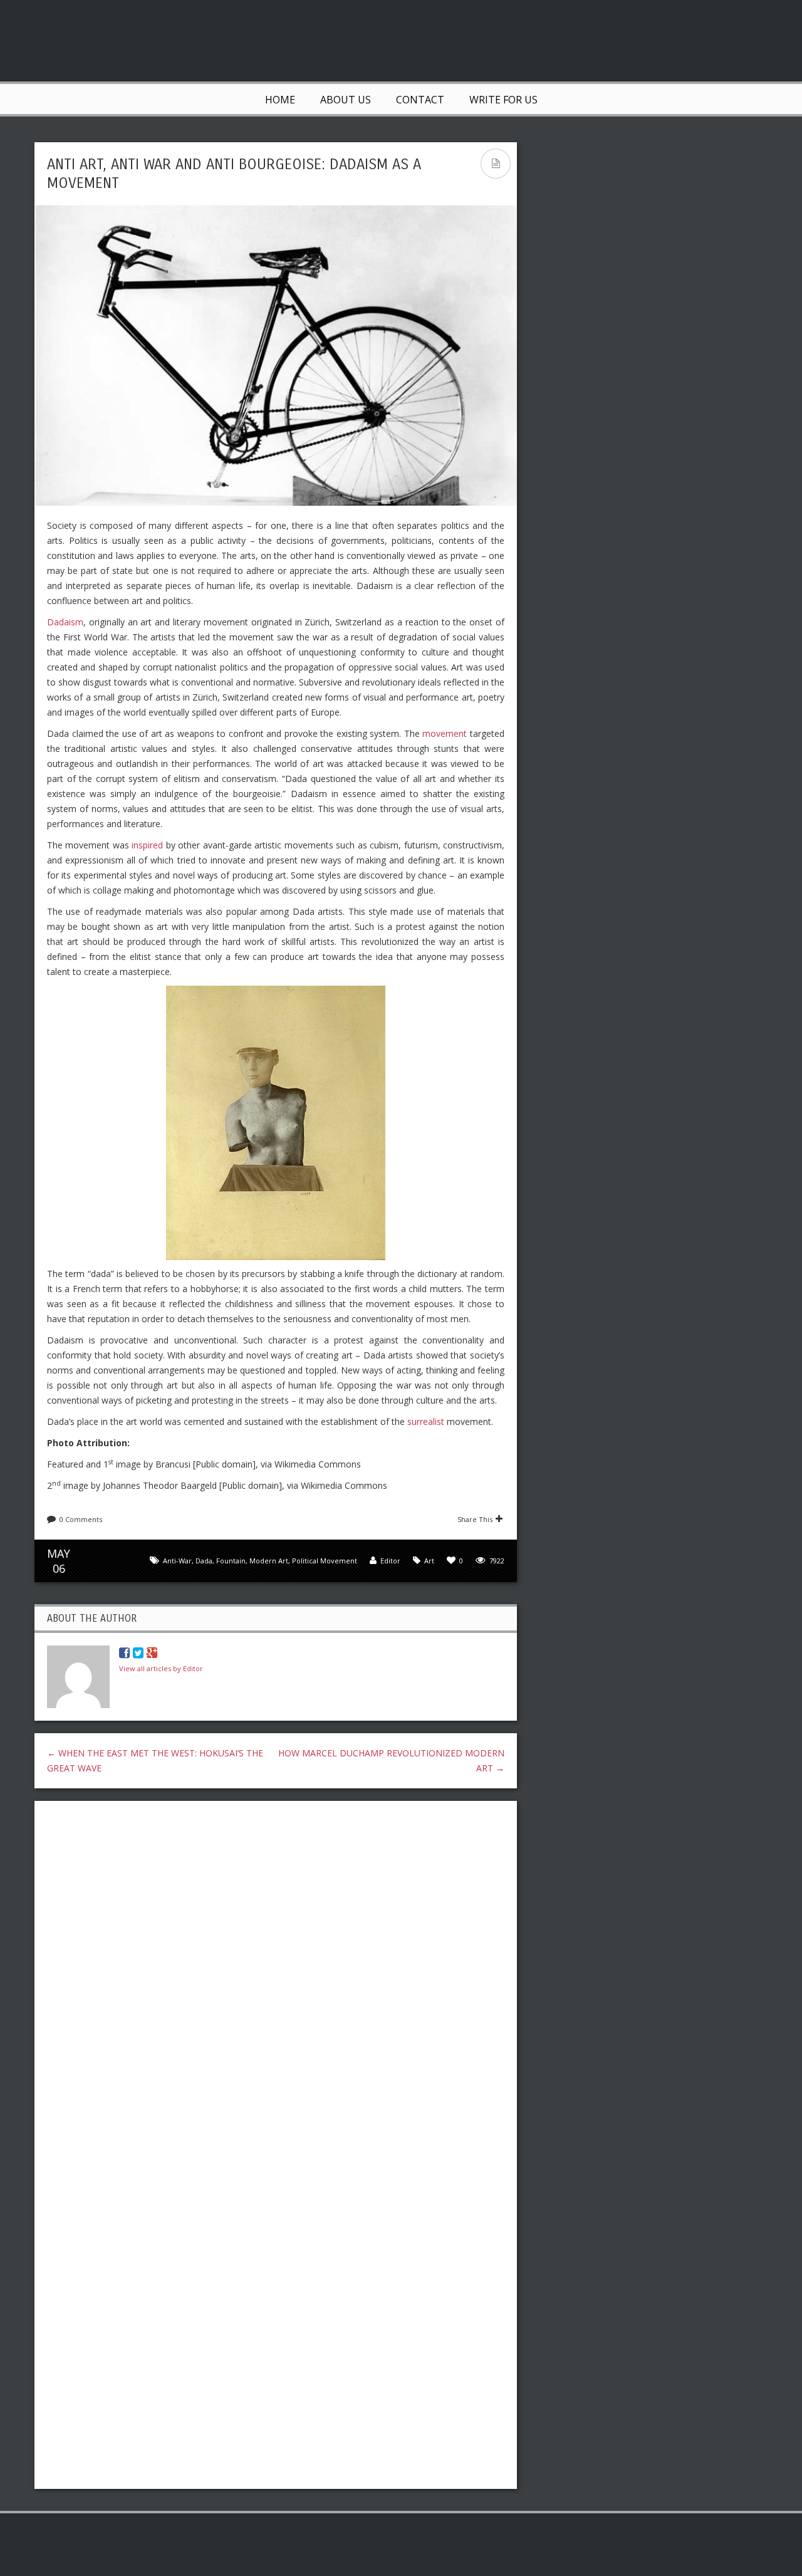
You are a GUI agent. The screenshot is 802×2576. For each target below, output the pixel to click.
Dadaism (65, 622)
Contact (420, 100)
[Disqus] (276, 1973)
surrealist (426, 1421)
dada (204, 1561)
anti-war (177, 1561)
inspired (147, 845)
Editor (390, 1561)
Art (429, 1561)
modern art (269, 1561)
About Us (346, 100)
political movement (325, 1561)
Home (280, 100)
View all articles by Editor (161, 1668)
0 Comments (81, 1519)
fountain (231, 1561)
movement (445, 733)
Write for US (503, 100)
